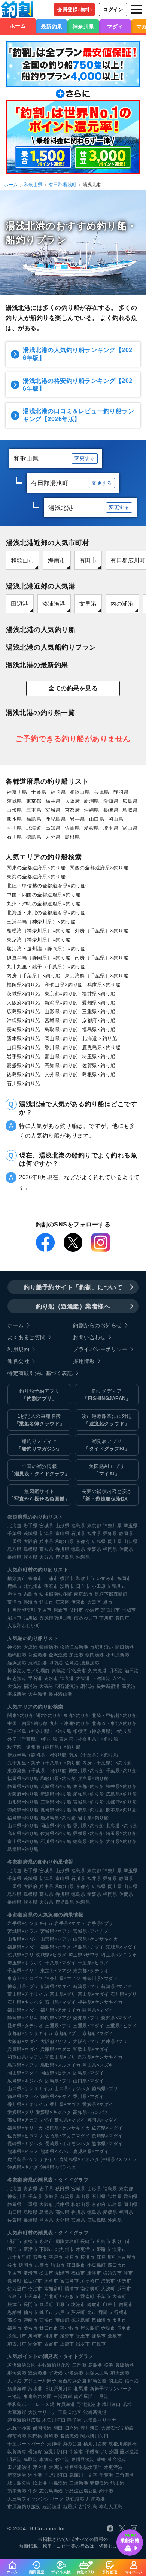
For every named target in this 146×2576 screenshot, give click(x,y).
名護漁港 (69, 2436)
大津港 (15, 2381)
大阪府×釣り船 (24, 1003)
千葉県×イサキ (23, 1971)
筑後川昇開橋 (123, 2444)
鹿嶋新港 (37, 1663)
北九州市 (33, 1586)
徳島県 (34, 837)
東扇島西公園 (38, 2397)
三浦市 (51, 1578)
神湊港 (15, 1647)
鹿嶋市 (15, 1586)
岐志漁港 (17, 1679)
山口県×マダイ (89, 2081)
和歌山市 (22, 560)
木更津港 (113, 2467)
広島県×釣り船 (24, 1012)
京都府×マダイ (98, 2034)
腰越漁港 (90, 1663)
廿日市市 (49, 2328)
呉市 (12, 2265)
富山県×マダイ (93, 1994)
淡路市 (67, 1586)
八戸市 (63, 2312)
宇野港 (56, 2373)
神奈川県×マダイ (100, 1979)
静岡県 (121, 792)
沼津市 (15, 1618)
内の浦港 (122, 604)
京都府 (72, 810)
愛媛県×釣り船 (24, 1065)
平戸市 (56, 2257)
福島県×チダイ (89, 1947)
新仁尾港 (75, 2499)
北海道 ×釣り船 (100, 1039)
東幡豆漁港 (83, 2460)
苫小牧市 (69, 2328)
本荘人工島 (111, 2507)
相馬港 (81, 2389)
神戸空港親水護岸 (83, 2467)
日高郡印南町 (22, 1610)
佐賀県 (72, 828)
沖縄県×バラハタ (58, 2167)
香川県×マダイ (89, 2097)
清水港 (35, 2389)
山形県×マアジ (56, 1939)
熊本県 (14, 819)
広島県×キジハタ (25, 2081)
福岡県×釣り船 (24, 985)
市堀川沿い (102, 1647)
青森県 (31, 2189)
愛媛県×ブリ (21, 2112)
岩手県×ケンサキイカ (30, 1923)
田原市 (63, 2304)
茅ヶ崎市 (90, 2281)
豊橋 (101, 2460)
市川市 (106, 1618)
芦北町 (51, 2297)
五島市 (15, 2297)
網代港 (88, 1686)
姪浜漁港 (17, 1663)
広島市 (104, 2241)
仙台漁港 (117, 2460)
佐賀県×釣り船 (99, 1065)
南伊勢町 (90, 2289)
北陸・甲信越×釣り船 (114, 1716)
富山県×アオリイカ (28, 1994)
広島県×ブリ (58, 2081)
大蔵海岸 (17, 2412)
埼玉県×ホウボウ (25, 1963)
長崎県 (111, 810)
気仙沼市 (101, 2320)
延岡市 (26, 2265)
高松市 (15, 2320)
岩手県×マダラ (70, 1923)
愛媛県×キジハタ (53, 2112)
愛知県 (111, 801)
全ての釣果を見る (73, 688)
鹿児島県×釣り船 (101, 1048)
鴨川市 (119, 1586)
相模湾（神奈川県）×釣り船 (39, 931)
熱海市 (31, 1602)
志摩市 (42, 2265)
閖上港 (116, 2381)
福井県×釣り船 (99, 994)
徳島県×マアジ (23, 2097)
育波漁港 (37, 1655)
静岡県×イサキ (23, 2018)
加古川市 (110, 1610)
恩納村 (15, 2312)
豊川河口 (90, 2428)
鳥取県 (130, 810)
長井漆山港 (60, 1694)
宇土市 (83, 2336)
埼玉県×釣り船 (99, 1057)
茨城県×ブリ (21, 1955)
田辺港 (20, 604)
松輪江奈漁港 (74, 1647)
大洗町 (108, 2289)
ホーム (18, 26)
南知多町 (54, 2289)
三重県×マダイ (89, 2026)
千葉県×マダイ (60, 1963)
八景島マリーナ (100, 2420)
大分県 (53, 837)
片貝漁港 (66, 2404)
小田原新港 (118, 1655)
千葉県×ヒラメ (93, 1963)
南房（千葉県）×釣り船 (102, 958)
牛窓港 (76, 2452)
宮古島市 (69, 2281)
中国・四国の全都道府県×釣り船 (44, 895)
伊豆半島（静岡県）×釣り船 (39, 958)
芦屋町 (78, 2312)
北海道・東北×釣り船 (114, 1723)
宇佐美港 (77, 1671)
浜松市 (31, 2241)
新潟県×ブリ (86, 1986)
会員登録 (76, 10)
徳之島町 (80, 2320)
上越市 (67, 2344)
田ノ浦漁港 (19, 2467)
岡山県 (116, 819)
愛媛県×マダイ (98, 2104)
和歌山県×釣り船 (64, 985)
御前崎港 (17, 2436)
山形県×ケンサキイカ (95, 1939)
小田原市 (101, 1586)
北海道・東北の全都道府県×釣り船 (46, 913)
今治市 (35, 2289)
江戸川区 (106, 2257)
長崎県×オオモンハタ (67, 2144)
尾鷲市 (67, 2336)
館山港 (118, 2483)
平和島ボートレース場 (31, 2404)
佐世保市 (33, 2281)
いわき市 (69, 2297)
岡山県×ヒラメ (56, 2073)
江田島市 (76, 2265)
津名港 (40, 2467)
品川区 (31, 1618)
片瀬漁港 (95, 2499)
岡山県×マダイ (23, 2073)
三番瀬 (79, 2365)
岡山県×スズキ (98, 2065)
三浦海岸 (63, 2397)
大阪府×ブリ (86, 2041)
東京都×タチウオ (91, 1971)
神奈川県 (83, 27)
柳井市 (51, 2336)
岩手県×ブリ (100, 1923)
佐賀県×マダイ (107, 2128)
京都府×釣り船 (99, 1021)
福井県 (53, 801)
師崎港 (51, 2436)
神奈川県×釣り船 (86, 1771)
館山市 (46, 1602)
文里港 (88, 604)
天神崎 (54, 2444)
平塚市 (45, 1610)
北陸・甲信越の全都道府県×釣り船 (46, 886)
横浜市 (67, 1578)
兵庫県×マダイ (23, 2049)
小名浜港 (74, 2373)
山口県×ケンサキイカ (30, 2089)
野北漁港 (86, 2404)
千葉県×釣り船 (121, 1771)
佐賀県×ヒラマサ (25, 2136)
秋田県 (63, 2189)
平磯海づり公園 (102, 2452)
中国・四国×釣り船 (28, 1723)
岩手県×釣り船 (24, 1057)
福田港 (132, 2381)
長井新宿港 (108, 1686)
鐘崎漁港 (49, 1647)
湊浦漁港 (54, 604)
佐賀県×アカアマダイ (67, 2136)
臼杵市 (110, 2304)
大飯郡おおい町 (24, 1626)
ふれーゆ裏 (19, 2428)
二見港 (102, 2397)
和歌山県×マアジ (25, 2057)
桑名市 (31, 2328)
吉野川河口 (56, 2475)
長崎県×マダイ (107, 2136)
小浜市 (92, 1610)
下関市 (46, 2249)
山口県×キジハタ (72, 2089)
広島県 (130, 801)
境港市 (78, 2304)
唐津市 (94, 2273)
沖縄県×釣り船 (24, 1021)
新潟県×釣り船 (61, 1003)
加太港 (76, 1655)
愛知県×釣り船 (99, 1003)
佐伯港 (63, 2460)
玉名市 (124, 2328)
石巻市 (40, 2257)
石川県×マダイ (60, 2002)
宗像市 (35, 1578)
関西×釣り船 (49, 1716)
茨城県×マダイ (121, 1947)
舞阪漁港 (125, 2365)
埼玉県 (111, 828)
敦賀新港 (17, 2452)
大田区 (94, 1602)
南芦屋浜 (83, 2397)
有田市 (88, 560)
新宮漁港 (17, 2475)
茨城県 (14, 801)
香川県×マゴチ (65, 2104)
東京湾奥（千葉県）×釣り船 (97, 976)
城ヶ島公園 (19, 2483)
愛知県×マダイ (117, 2018)
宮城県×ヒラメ (23, 1931)
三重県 (34, 810)
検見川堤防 (95, 2444)
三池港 (15, 2397)
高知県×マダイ (70, 2120)
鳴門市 (15, 2249)
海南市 (57, 560)
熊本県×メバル (56, 2152)
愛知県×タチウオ (25, 2026)
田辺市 (129, 1610)
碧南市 (31, 2320)
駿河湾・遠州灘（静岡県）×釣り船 (46, 949)
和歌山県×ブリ (60, 2057)
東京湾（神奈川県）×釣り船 (39, 940)
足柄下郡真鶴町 (111, 1594)
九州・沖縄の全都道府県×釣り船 (44, 904)
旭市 (108, 1602)
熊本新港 (17, 2491)
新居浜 (70, 2507)
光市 (92, 2312)
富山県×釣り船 (61, 1057)
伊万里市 (17, 2289)
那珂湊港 (17, 2373)
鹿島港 (95, 2365)
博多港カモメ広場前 (29, 1671)
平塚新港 (17, 1694)
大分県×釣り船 (61, 1074)
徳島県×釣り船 (24, 1074)
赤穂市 (108, 2328)
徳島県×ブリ (105, 2089)
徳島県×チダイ (56, 2097)
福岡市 (124, 1578)
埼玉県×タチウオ (119, 1955)
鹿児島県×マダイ (91, 2152)
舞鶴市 (106, 2312)
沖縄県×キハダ (23, 2167)
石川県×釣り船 (24, 1083)
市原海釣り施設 (24, 2507)
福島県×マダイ (23, 1947)
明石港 (116, 1671)
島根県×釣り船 (99, 1074)
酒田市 (76, 1610)
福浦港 (31, 1686)
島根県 (72, 837)
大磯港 (46, 1686)
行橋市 (121, 2312)
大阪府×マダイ (23, 2041)
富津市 (15, 1602)
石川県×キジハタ (25, 2002)
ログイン (113, 10)
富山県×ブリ (63, 1994)
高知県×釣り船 (61, 1065)
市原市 (99, 2344)
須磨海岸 (17, 2389)
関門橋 (35, 2436)
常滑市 (31, 2273)
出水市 (83, 2344)
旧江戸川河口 (58, 2389)
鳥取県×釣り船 (61, 1030)
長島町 (15, 2281)
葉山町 (63, 2320)
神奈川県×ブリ (23, 1986)
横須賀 (35, 2452)
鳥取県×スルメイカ (61, 2065)
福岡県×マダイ (103, 2120)
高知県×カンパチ (91, 2112)
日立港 (72, 2428)
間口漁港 (125, 1647)
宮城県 (53, 810)
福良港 (67, 1679)
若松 (127, 2404)
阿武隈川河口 (95, 2436)
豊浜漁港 (37, 2373)
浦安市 (108, 2281)
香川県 (14, 828)
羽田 (58, 2428)
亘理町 (46, 2304)
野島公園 (97, 2381)
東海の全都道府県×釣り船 (36, 877)
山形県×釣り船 (61, 1012)
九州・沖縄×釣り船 (70, 1723)
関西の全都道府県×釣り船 (99, 868)
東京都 (34, 801)
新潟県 (92, 801)
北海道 (34, 828)
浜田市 (124, 2289)
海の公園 (72, 2444)
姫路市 (104, 2249)
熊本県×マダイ (107, 2144)
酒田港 (132, 1671)
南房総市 (83, 1594)
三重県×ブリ (58, 2026)
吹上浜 (40, 2483)
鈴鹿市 (94, 2304)
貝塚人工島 (97, 2373)
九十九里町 (19, 2257)
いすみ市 (106, 1578)
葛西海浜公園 (72, 2381)
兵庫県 (102, 792)
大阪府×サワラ (56, 2041)
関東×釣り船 (21, 1716)
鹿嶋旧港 (17, 1655)
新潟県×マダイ (56, 1986)
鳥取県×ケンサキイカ (100, 2057)
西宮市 (51, 2344)
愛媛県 (92, 828)
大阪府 (72, 801)
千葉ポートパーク (26, 2444)
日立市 (83, 1586)
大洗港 (15, 1686)
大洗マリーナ (42, 2412)
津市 (128, 2273)
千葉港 (106, 2475)
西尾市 (126, 2304)
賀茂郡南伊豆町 (56, 1618)
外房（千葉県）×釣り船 (102, 931)
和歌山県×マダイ (91, 2049)
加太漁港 (120, 2373)
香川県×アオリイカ (28, 2104)
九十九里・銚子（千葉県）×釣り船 (46, 967)
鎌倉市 (61, 1610)
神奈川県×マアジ (63, 1979)
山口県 (97, 819)
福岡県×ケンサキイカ (67, 2128)
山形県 (14, 810)
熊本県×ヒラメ (23, 2152)
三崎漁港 (79, 2483)
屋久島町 (90, 2328)
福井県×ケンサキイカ (100, 2002)
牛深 (33, 2491)
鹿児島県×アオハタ (79, 2159)
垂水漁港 (129, 2452)
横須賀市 (17, 1578)
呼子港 (74, 2420)
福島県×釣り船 (99, 1030)
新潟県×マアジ (117, 1986)
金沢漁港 (58, 1655)
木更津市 (85, 2249)
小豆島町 (97, 2265)
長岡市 (122, 1618)
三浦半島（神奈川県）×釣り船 (41, 922)
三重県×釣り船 (99, 1012)
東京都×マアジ (56, 1971)
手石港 (35, 1679)
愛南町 (88, 2297)
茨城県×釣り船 (24, 994)
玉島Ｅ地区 (70, 2412)
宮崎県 (78, 2220)
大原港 (31, 1647)
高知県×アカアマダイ (30, 2120)
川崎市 (35, 2336)
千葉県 (39, 792)
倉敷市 (115, 2336)
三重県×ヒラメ (121, 2026)
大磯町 (119, 2297)
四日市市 (117, 2265)
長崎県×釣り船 (24, 1030)
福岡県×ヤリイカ (25, 2128)
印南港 (56, 1663)
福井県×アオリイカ (61, 2010)
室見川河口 (56, 2452)
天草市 (51, 2281)
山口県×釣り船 (24, 1048)
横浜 (109, 2365)
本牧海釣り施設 (54, 2365)
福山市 (78, 2273)
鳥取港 (31, 2460)
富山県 (130, 828)
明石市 (51, 1586)
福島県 (34, 819)
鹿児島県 (55, 819)
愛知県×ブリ (86, 2018)
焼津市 (15, 2304)
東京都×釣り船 (61, 994)
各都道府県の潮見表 (30, 2180)
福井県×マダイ (23, 2010)
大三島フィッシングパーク (36, 2499)
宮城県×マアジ (56, 1931)
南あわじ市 (86, 1618)
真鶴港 (59, 1671)
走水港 (51, 1679)
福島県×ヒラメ (56, 1947)
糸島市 (31, 1594)
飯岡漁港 (95, 1655)
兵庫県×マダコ (56, 2049)
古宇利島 (88, 2507)
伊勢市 (124, 2281)
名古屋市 (127, 2257)
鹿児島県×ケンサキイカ (32, 2159)
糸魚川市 (17, 2336)
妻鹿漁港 (99, 2483)
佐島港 (72, 1663)
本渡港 (46, 2460)
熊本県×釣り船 (24, 1039)
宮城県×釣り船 (61, 1021)
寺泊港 (119, 1679)
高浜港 (129, 1686)
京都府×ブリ (67, 2034)
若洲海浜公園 (22, 2365)
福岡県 (58, 792)
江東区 (63, 1602)
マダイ (115, 27)
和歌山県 (33, 185)
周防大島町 (67, 2241)
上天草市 (33, 2297)
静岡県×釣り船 (23, 1786)
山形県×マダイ (23, 1939)
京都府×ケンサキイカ (30, 2034)
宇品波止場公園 (81, 2491)
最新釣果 (52, 27)
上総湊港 (101, 1679)
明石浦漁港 (67, 1686)
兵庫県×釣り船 (104, 985)
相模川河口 (109, 2404)
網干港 (106, 2491)
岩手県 (77, 819)
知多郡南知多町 (56, 1594)
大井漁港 (37, 1694)
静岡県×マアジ (56, 2018)
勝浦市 (15, 1594)
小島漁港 (58, 2483)
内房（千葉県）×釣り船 (34, 976)
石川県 (14, 837)
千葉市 (104, 2297)
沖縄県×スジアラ (119, 2159)
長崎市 (88, 2241)
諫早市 (99, 2336)
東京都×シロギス (25, 1979)
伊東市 (78, 1602)
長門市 (31, 2304)
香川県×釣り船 (61, 1048)
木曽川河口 (54, 2420)
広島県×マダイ (89, 2073)
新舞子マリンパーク (111, 2389)
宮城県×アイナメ (91, 1931)
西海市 (46, 2320)
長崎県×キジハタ (25, 2144)
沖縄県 (92, 810)
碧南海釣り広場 (24, 2420)
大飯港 (83, 1679)
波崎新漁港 (95, 2412)
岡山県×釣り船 (61, 1039)
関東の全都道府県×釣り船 (36, 868)
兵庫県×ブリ (114, 2041)
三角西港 (125, 2475)
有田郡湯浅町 (63, 185)
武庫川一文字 (83, 2475)
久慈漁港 (97, 1671)
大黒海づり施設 (118, 2428)
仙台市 (31, 2312)
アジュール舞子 (40, 2381)
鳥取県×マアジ (23, 2065)
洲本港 (35, 2475)
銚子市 (46, 2312)
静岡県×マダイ (98, 2010)
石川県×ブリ (124, 1994)
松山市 (46, 2273)
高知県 (53, 828)
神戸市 (72, 2257)
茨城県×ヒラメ (51, 1955)
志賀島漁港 (51, 2491)
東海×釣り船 (77, 1716)
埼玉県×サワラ (84, 1955)
